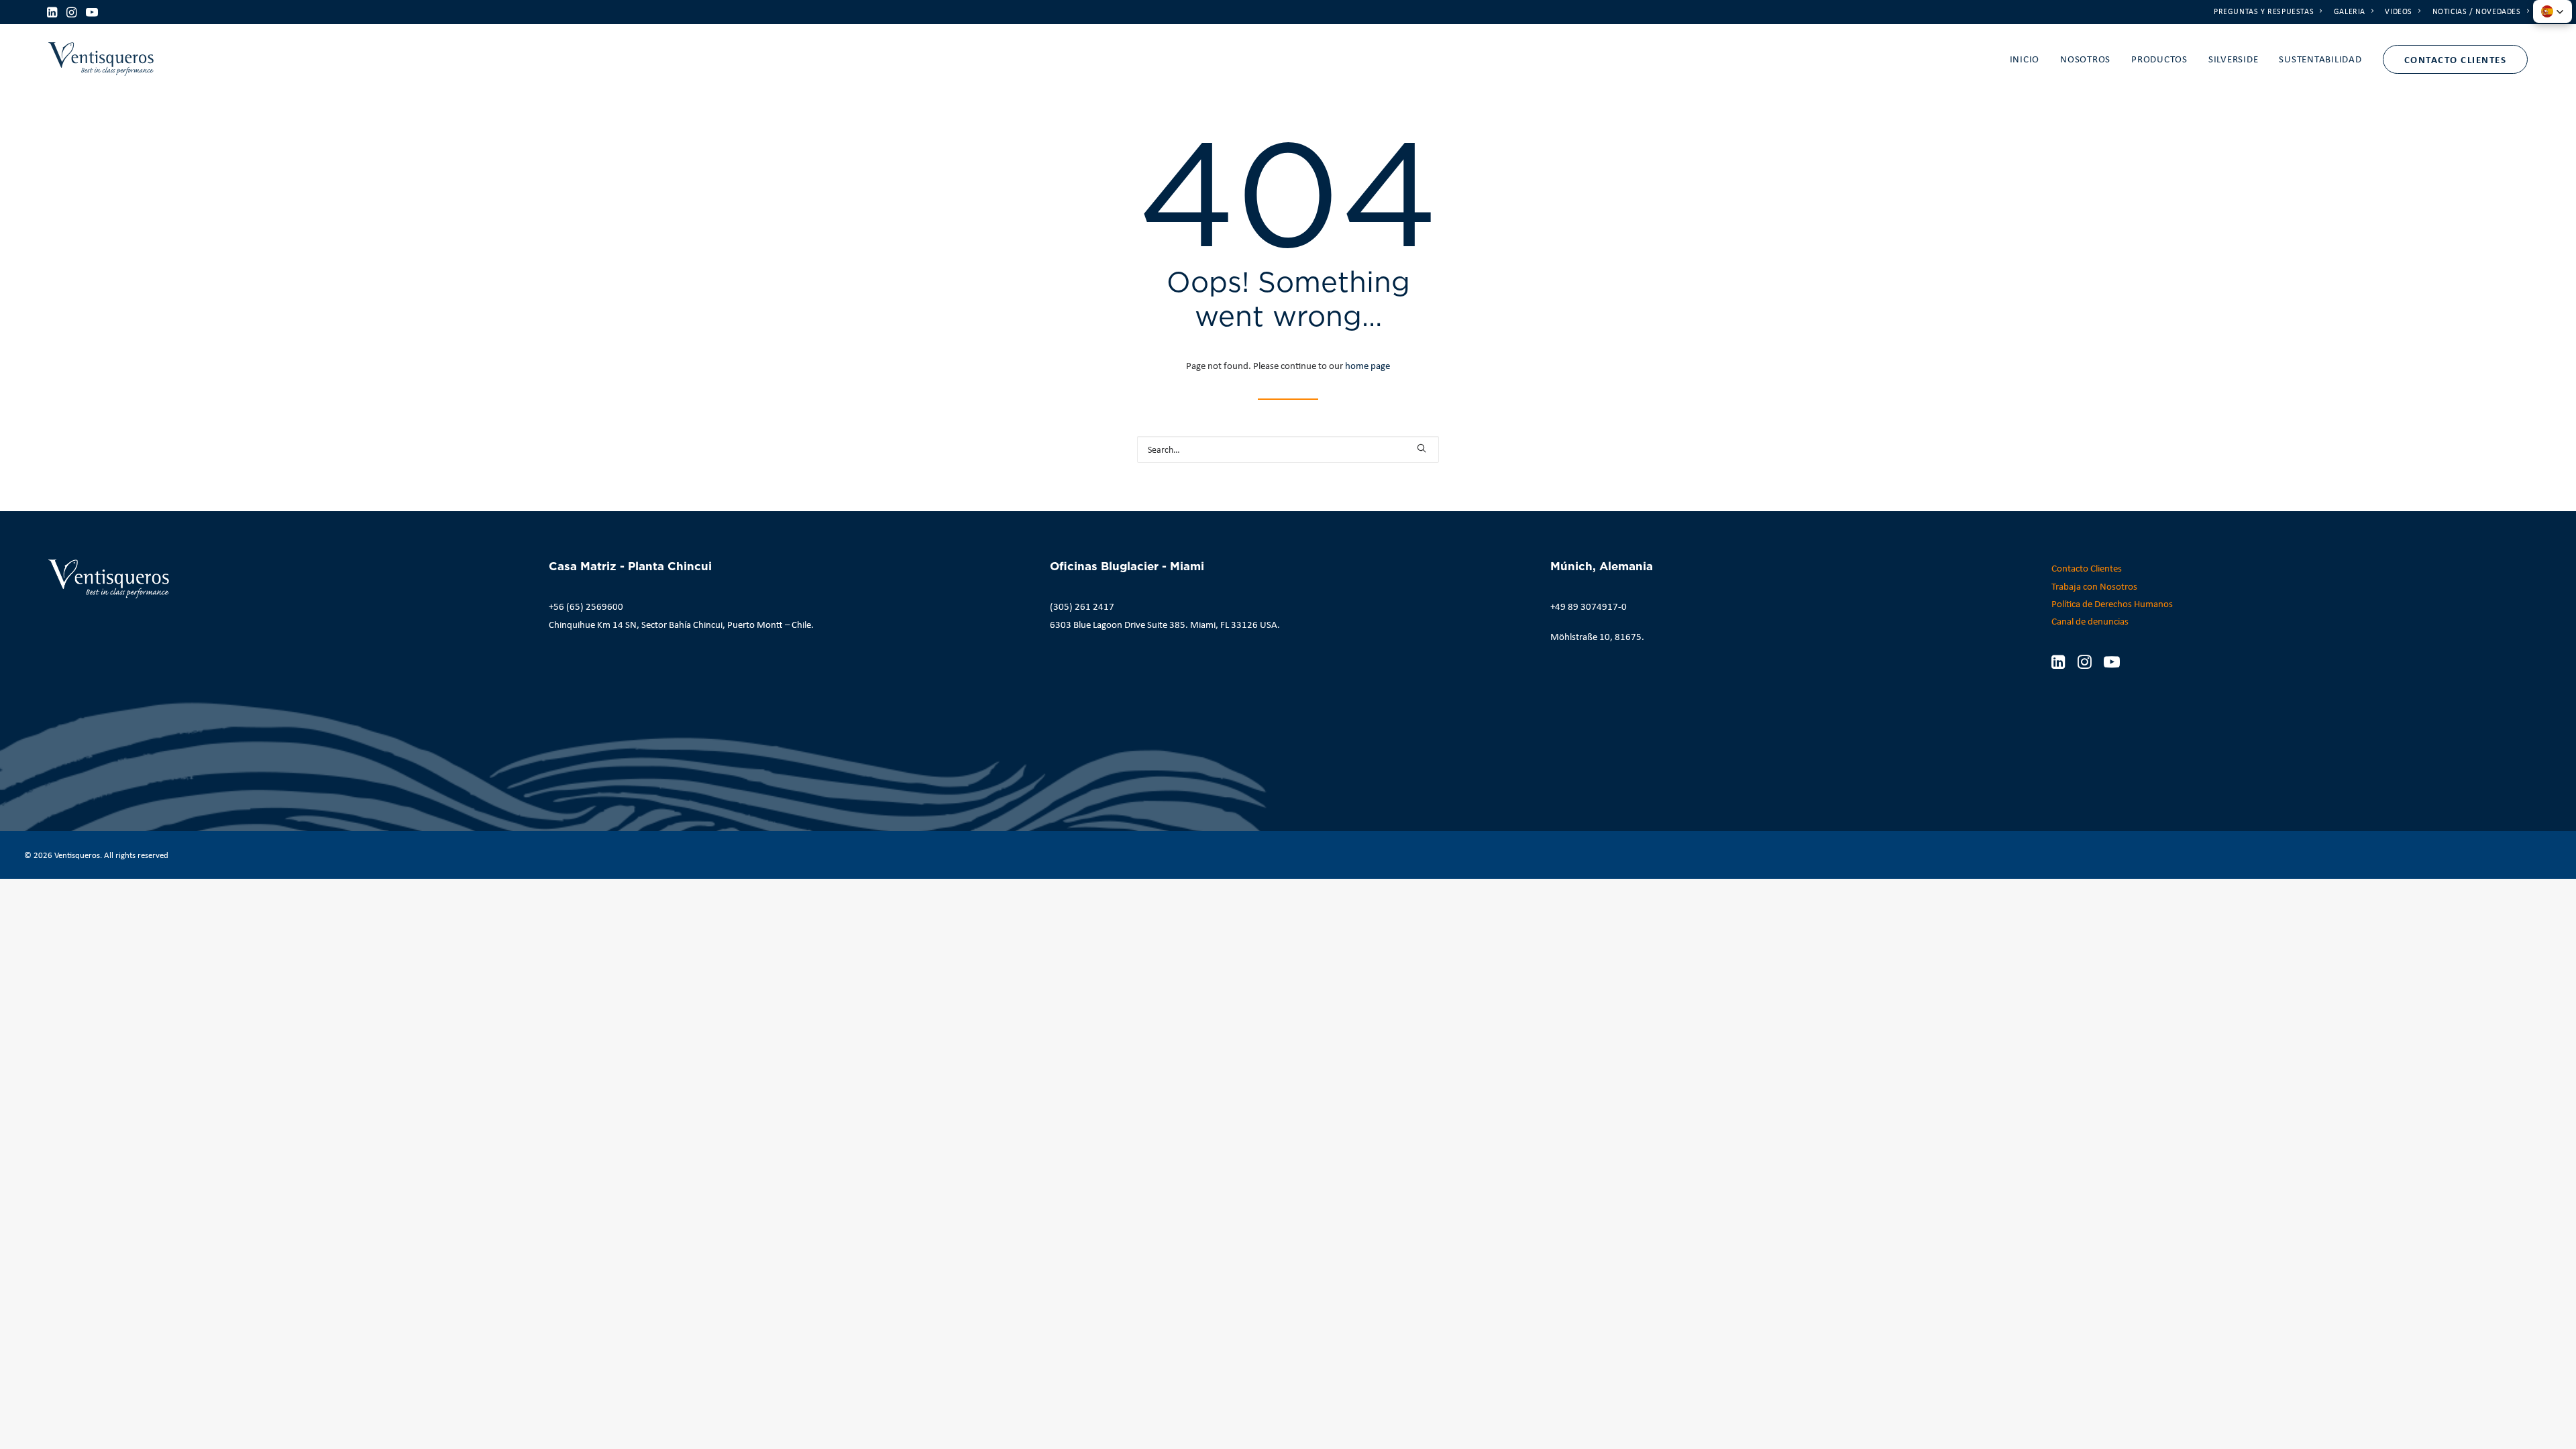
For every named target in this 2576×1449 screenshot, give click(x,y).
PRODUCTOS (2159, 59)
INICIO (2025, 59)
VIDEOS (2399, 11)
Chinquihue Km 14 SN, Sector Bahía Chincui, (637, 625)
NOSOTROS (2085, 59)
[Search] (1288, 449)
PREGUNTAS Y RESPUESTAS (2264, 11)
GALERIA (2350, 11)
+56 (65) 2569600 (586, 606)
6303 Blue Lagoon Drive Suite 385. (1119, 625)
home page (1367, 366)
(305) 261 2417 (1082, 606)
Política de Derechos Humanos (2112, 604)
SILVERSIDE (2234, 59)
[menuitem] (2268, 11)
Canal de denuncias (2090, 621)
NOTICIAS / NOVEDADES (2477, 11)
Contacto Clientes (2087, 568)
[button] (52, 12)
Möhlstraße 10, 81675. (1597, 637)
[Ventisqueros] (101, 59)
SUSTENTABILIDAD (2320, 59)
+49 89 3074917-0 (1589, 606)
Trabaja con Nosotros (2094, 586)
